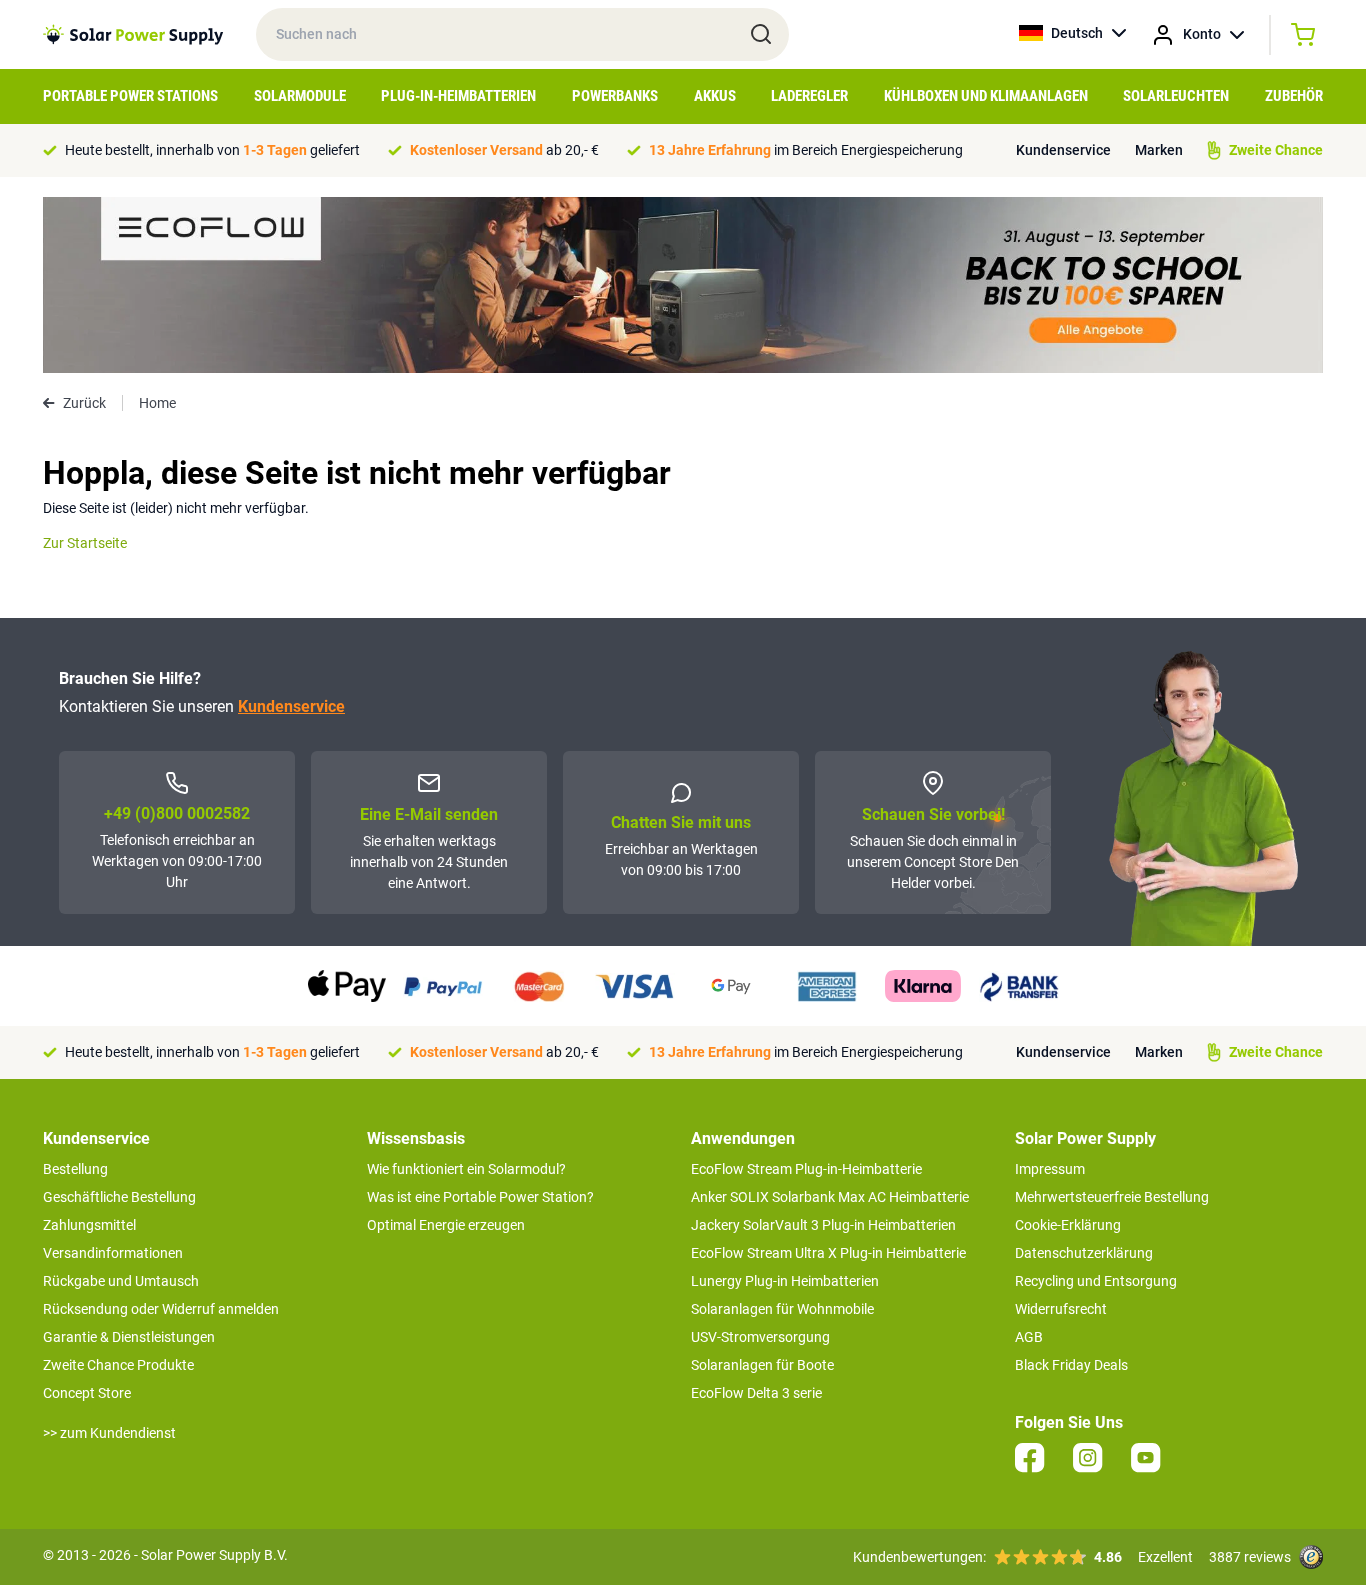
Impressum (1050, 1169)
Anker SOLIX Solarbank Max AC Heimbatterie (830, 1197)
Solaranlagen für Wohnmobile (782, 1309)
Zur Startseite (85, 543)
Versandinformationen (113, 1253)
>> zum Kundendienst (109, 1433)
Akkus (715, 96)
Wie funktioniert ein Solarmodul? (466, 1169)
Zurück (84, 403)
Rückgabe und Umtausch (121, 1281)
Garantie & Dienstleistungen (129, 1337)
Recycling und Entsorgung (1096, 1281)
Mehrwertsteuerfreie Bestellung (1112, 1197)
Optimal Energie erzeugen (446, 1225)
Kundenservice (1063, 150)
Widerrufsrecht (1061, 1309)
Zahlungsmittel (89, 1225)
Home (157, 403)
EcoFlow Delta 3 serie (756, 1393)
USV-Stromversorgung (760, 1337)
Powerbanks (615, 96)
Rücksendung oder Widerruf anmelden (161, 1309)
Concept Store (87, 1393)
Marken (1159, 150)
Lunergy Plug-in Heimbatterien (785, 1281)
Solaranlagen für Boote (762, 1365)
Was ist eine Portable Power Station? (480, 1197)
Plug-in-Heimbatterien (458, 96)
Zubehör (1294, 96)
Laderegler (809, 96)
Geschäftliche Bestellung (119, 1197)
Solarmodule (300, 96)
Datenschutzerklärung (1084, 1253)
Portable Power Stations (130, 96)
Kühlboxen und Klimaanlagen (986, 96)
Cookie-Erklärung (1068, 1225)
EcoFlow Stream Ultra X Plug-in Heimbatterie (828, 1253)
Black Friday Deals (1071, 1365)
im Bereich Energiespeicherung (806, 150)
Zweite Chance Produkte (118, 1365)
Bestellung (75, 1169)
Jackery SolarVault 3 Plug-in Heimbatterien (823, 1225)
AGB (1029, 1337)
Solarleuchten (1176, 96)
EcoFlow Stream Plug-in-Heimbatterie (806, 1169)
